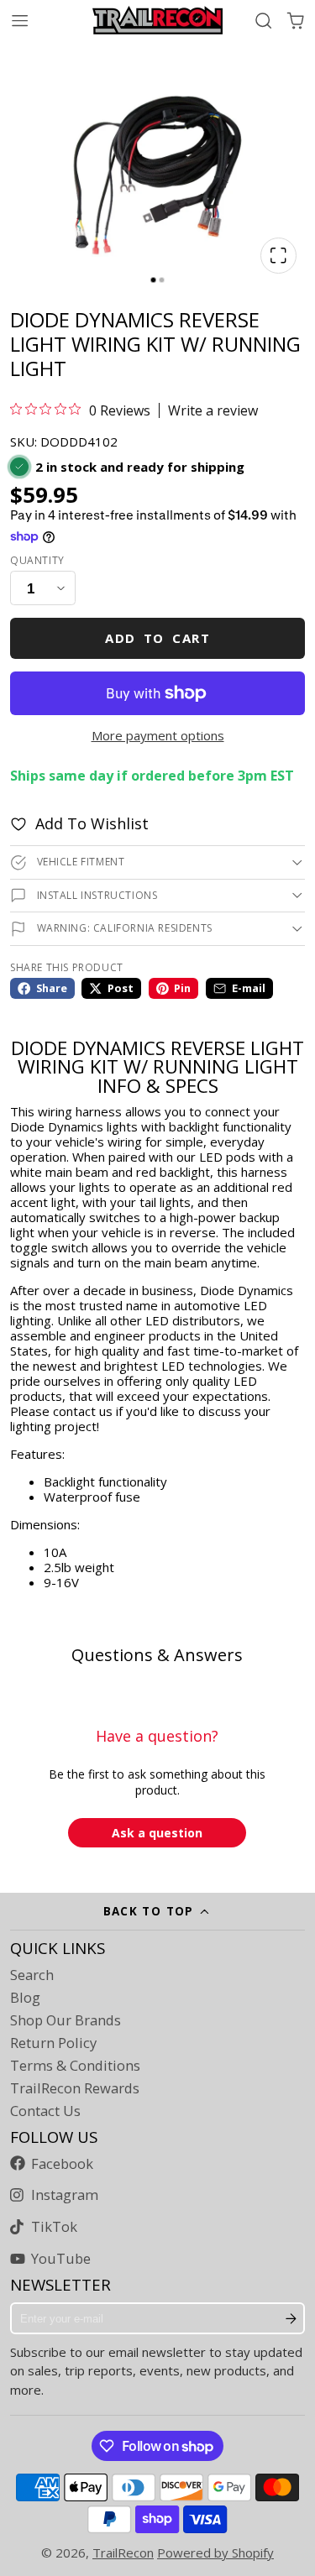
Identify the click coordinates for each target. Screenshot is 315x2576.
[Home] (157, 20)
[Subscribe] (291, 2318)
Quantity (37, 561)
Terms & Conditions (75, 2066)
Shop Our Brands (66, 2020)
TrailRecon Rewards (75, 2088)
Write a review (213, 410)
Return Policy (53, 2043)
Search (32, 1975)
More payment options (158, 735)
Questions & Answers (157, 1655)
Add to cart (157, 638)
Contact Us (45, 2111)
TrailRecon (123, 2552)
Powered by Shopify (215, 2552)
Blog (25, 1998)
